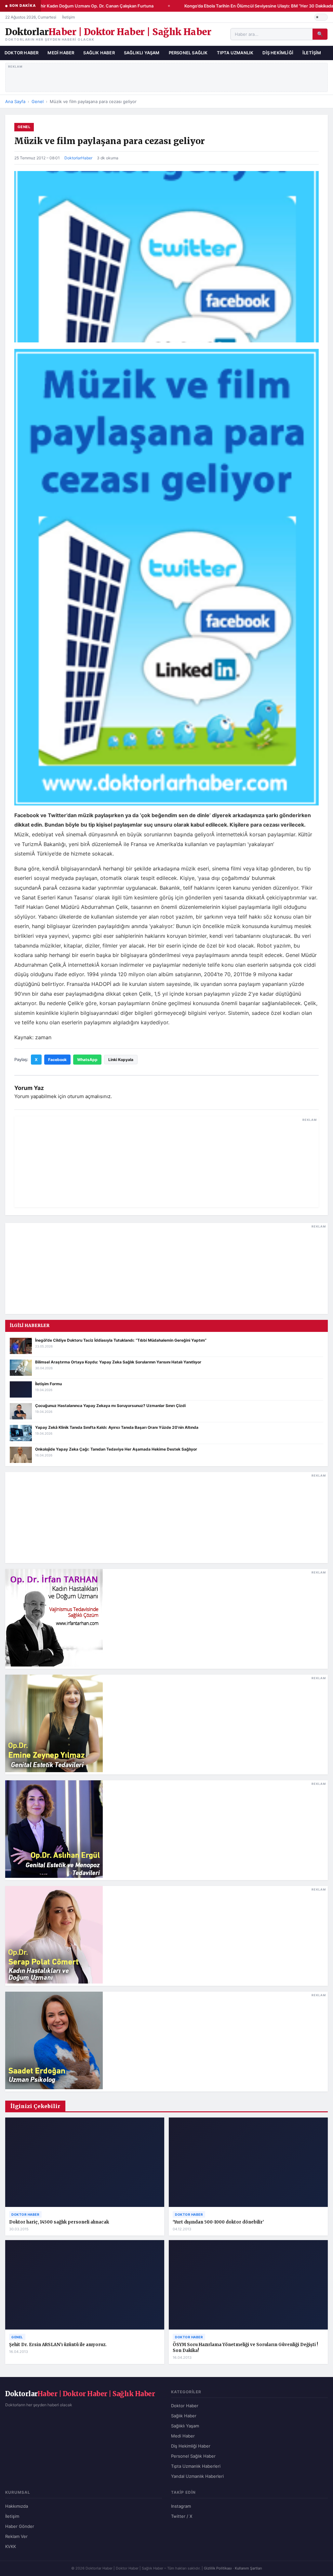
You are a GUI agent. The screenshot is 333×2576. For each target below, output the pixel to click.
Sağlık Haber (99, 53)
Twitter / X (182, 2516)
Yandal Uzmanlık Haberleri (197, 2476)
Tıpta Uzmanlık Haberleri (196, 2466)
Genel (38, 101)
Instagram (181, 2506)
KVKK (11, 2546)
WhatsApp (87, 1060)
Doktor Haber (21, 53)
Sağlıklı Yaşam (142, 53)
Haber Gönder (20, 2526)
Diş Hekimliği (278, 53)
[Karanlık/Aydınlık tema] (321, 17)
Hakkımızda (17, 2506)
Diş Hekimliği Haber (191, 2446)
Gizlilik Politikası (218, 2568)
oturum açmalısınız (89, 1096)
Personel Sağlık (188, 53)
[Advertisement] (167, 76)
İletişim (68, 17)
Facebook (57, 1060)
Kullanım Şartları (248, 2568)
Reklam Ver (16, 2536)
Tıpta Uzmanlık (235, 53)
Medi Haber (61, 53)
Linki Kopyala (121, 1060)
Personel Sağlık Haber (193, 2456)
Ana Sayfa (15, 101)
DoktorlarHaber (78, 158)
